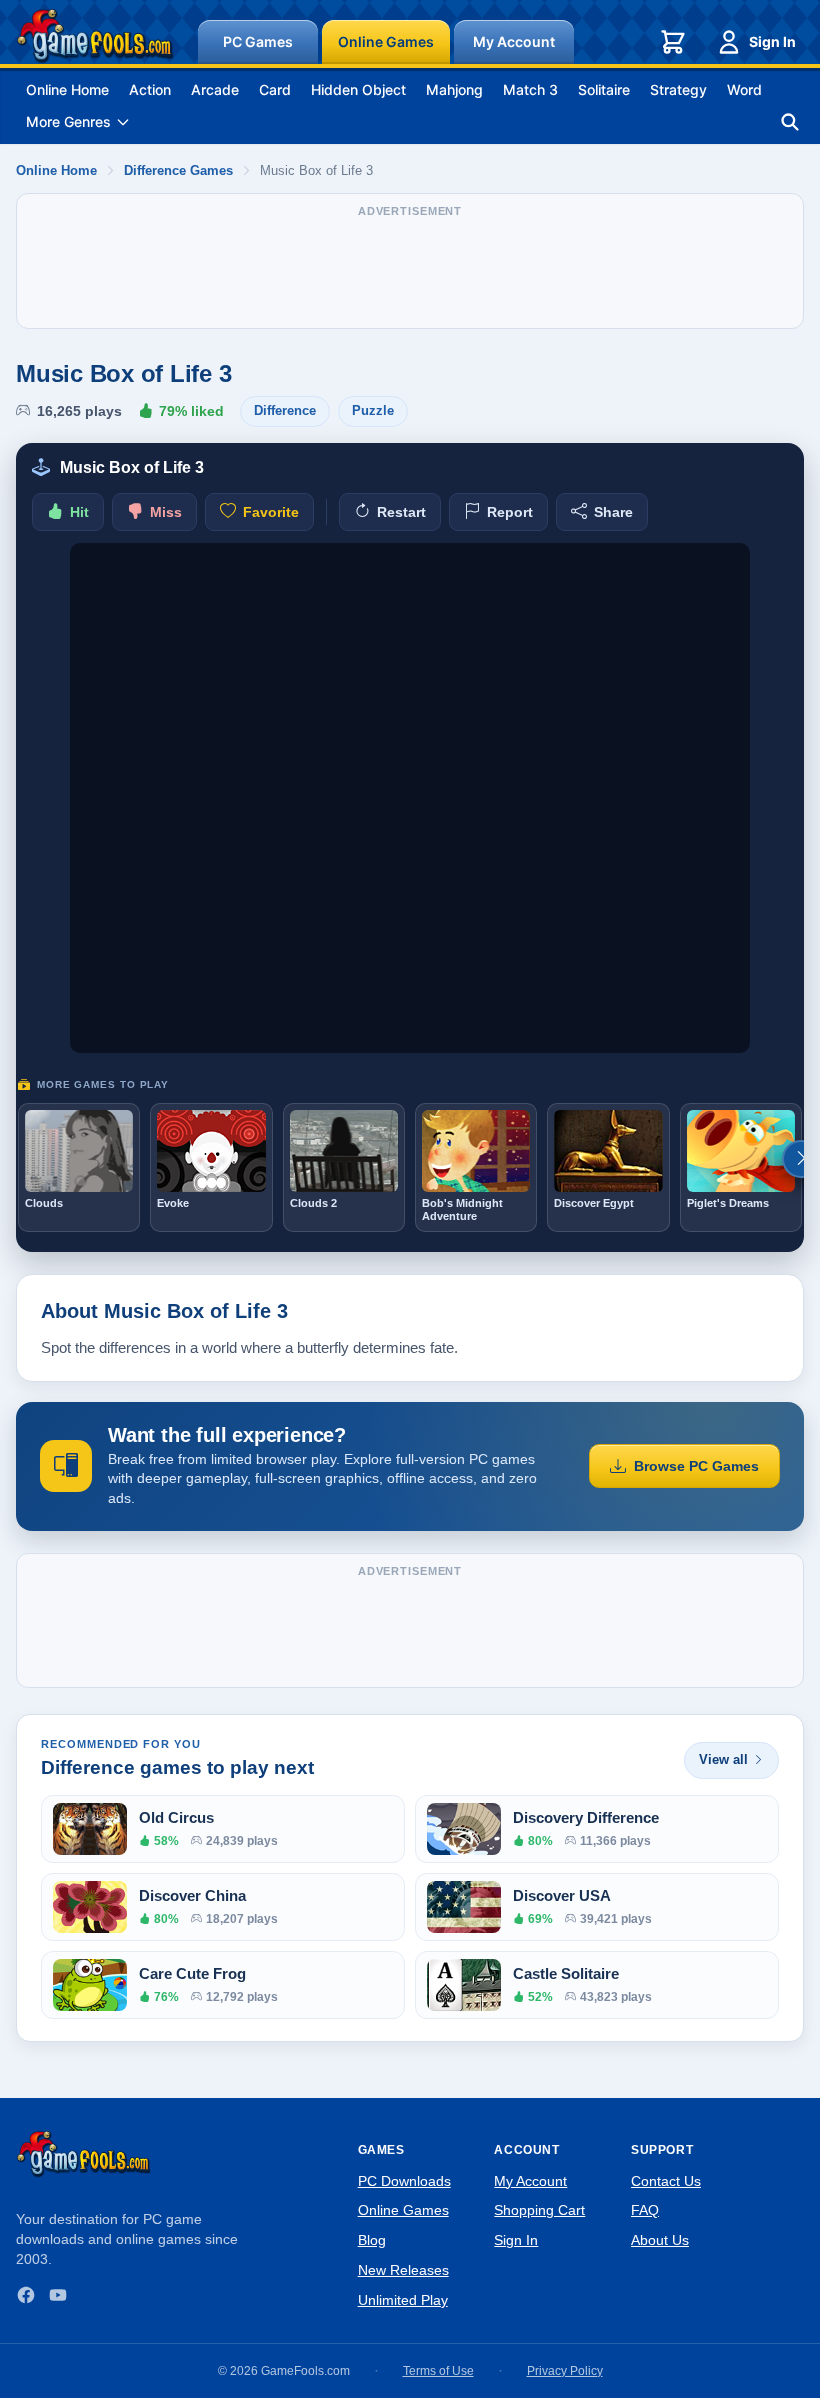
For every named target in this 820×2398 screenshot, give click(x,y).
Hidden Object (358, 89)
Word (744, 89)
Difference (285, 410)
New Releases (403, 2270)
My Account (514, 41)
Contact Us (666, 2181)
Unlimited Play (403, 2300)
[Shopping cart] (673, 42)
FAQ (645, 2210)
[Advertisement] (410, 271)
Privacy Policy (565, 2371)
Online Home (67, 89)
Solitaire (604, 89)
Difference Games (178, 170)
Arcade (215, 89)
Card (275, 89)
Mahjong (454, 89)
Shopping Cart (539, 2210)
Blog (372, 2240)
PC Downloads (404, 2181)
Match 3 (530, 89)
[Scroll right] (801, 1159)
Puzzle (373, 410)
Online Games (386, 41)
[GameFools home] (95, 36)
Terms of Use (438, 2371)
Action (150, 89)
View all (723, 1759)
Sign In (772, 41)
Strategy (678, 89)
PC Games (258, 41)
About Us (660, 2240)
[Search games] (790, 122)
